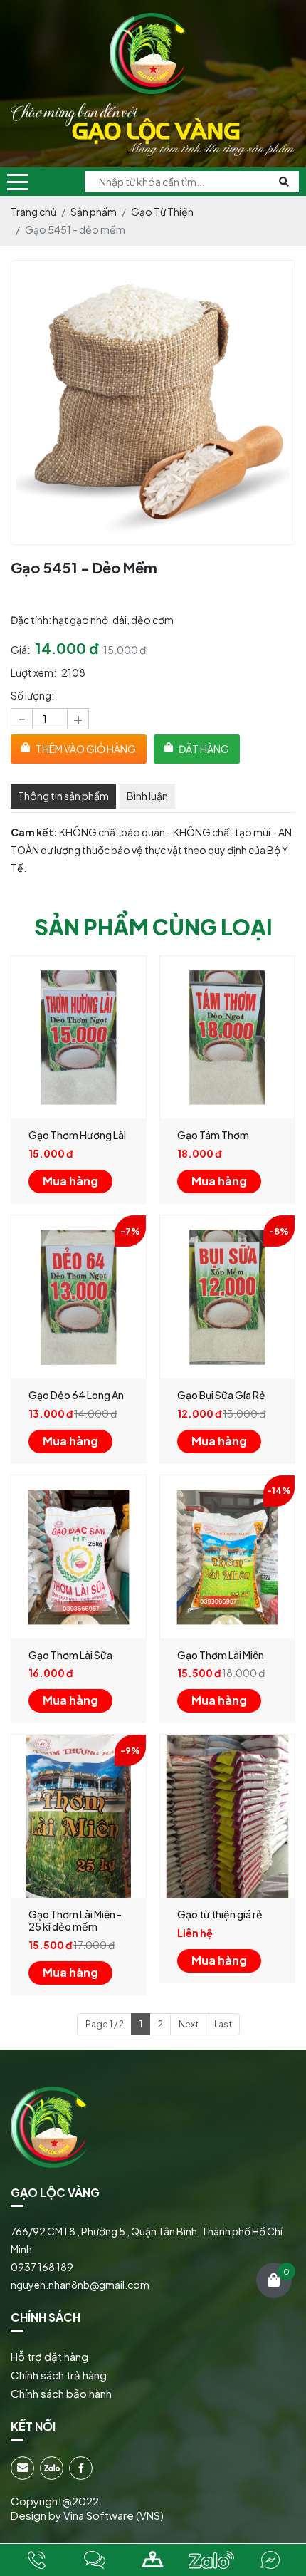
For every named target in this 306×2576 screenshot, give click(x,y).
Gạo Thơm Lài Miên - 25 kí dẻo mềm (75, 1920)
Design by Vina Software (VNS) (87, 2515)
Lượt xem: (33, 672)
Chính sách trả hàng (59, 2375)
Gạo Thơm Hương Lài (77, 1135)
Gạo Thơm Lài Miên (221, 1655)
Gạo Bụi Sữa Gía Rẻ (221, 1395)
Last (223, 2024)
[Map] (153, 2560)
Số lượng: (32, 695)
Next (189, 2024)
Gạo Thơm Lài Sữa (70, 1655)
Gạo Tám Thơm (213, 1135)
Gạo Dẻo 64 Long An (76, 1395)
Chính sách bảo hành (61, 2393)
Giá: (20, 650)
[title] (36, 2560)
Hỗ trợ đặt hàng (49, 2356)
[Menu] (18, 182)
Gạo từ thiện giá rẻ (220, 1914)
